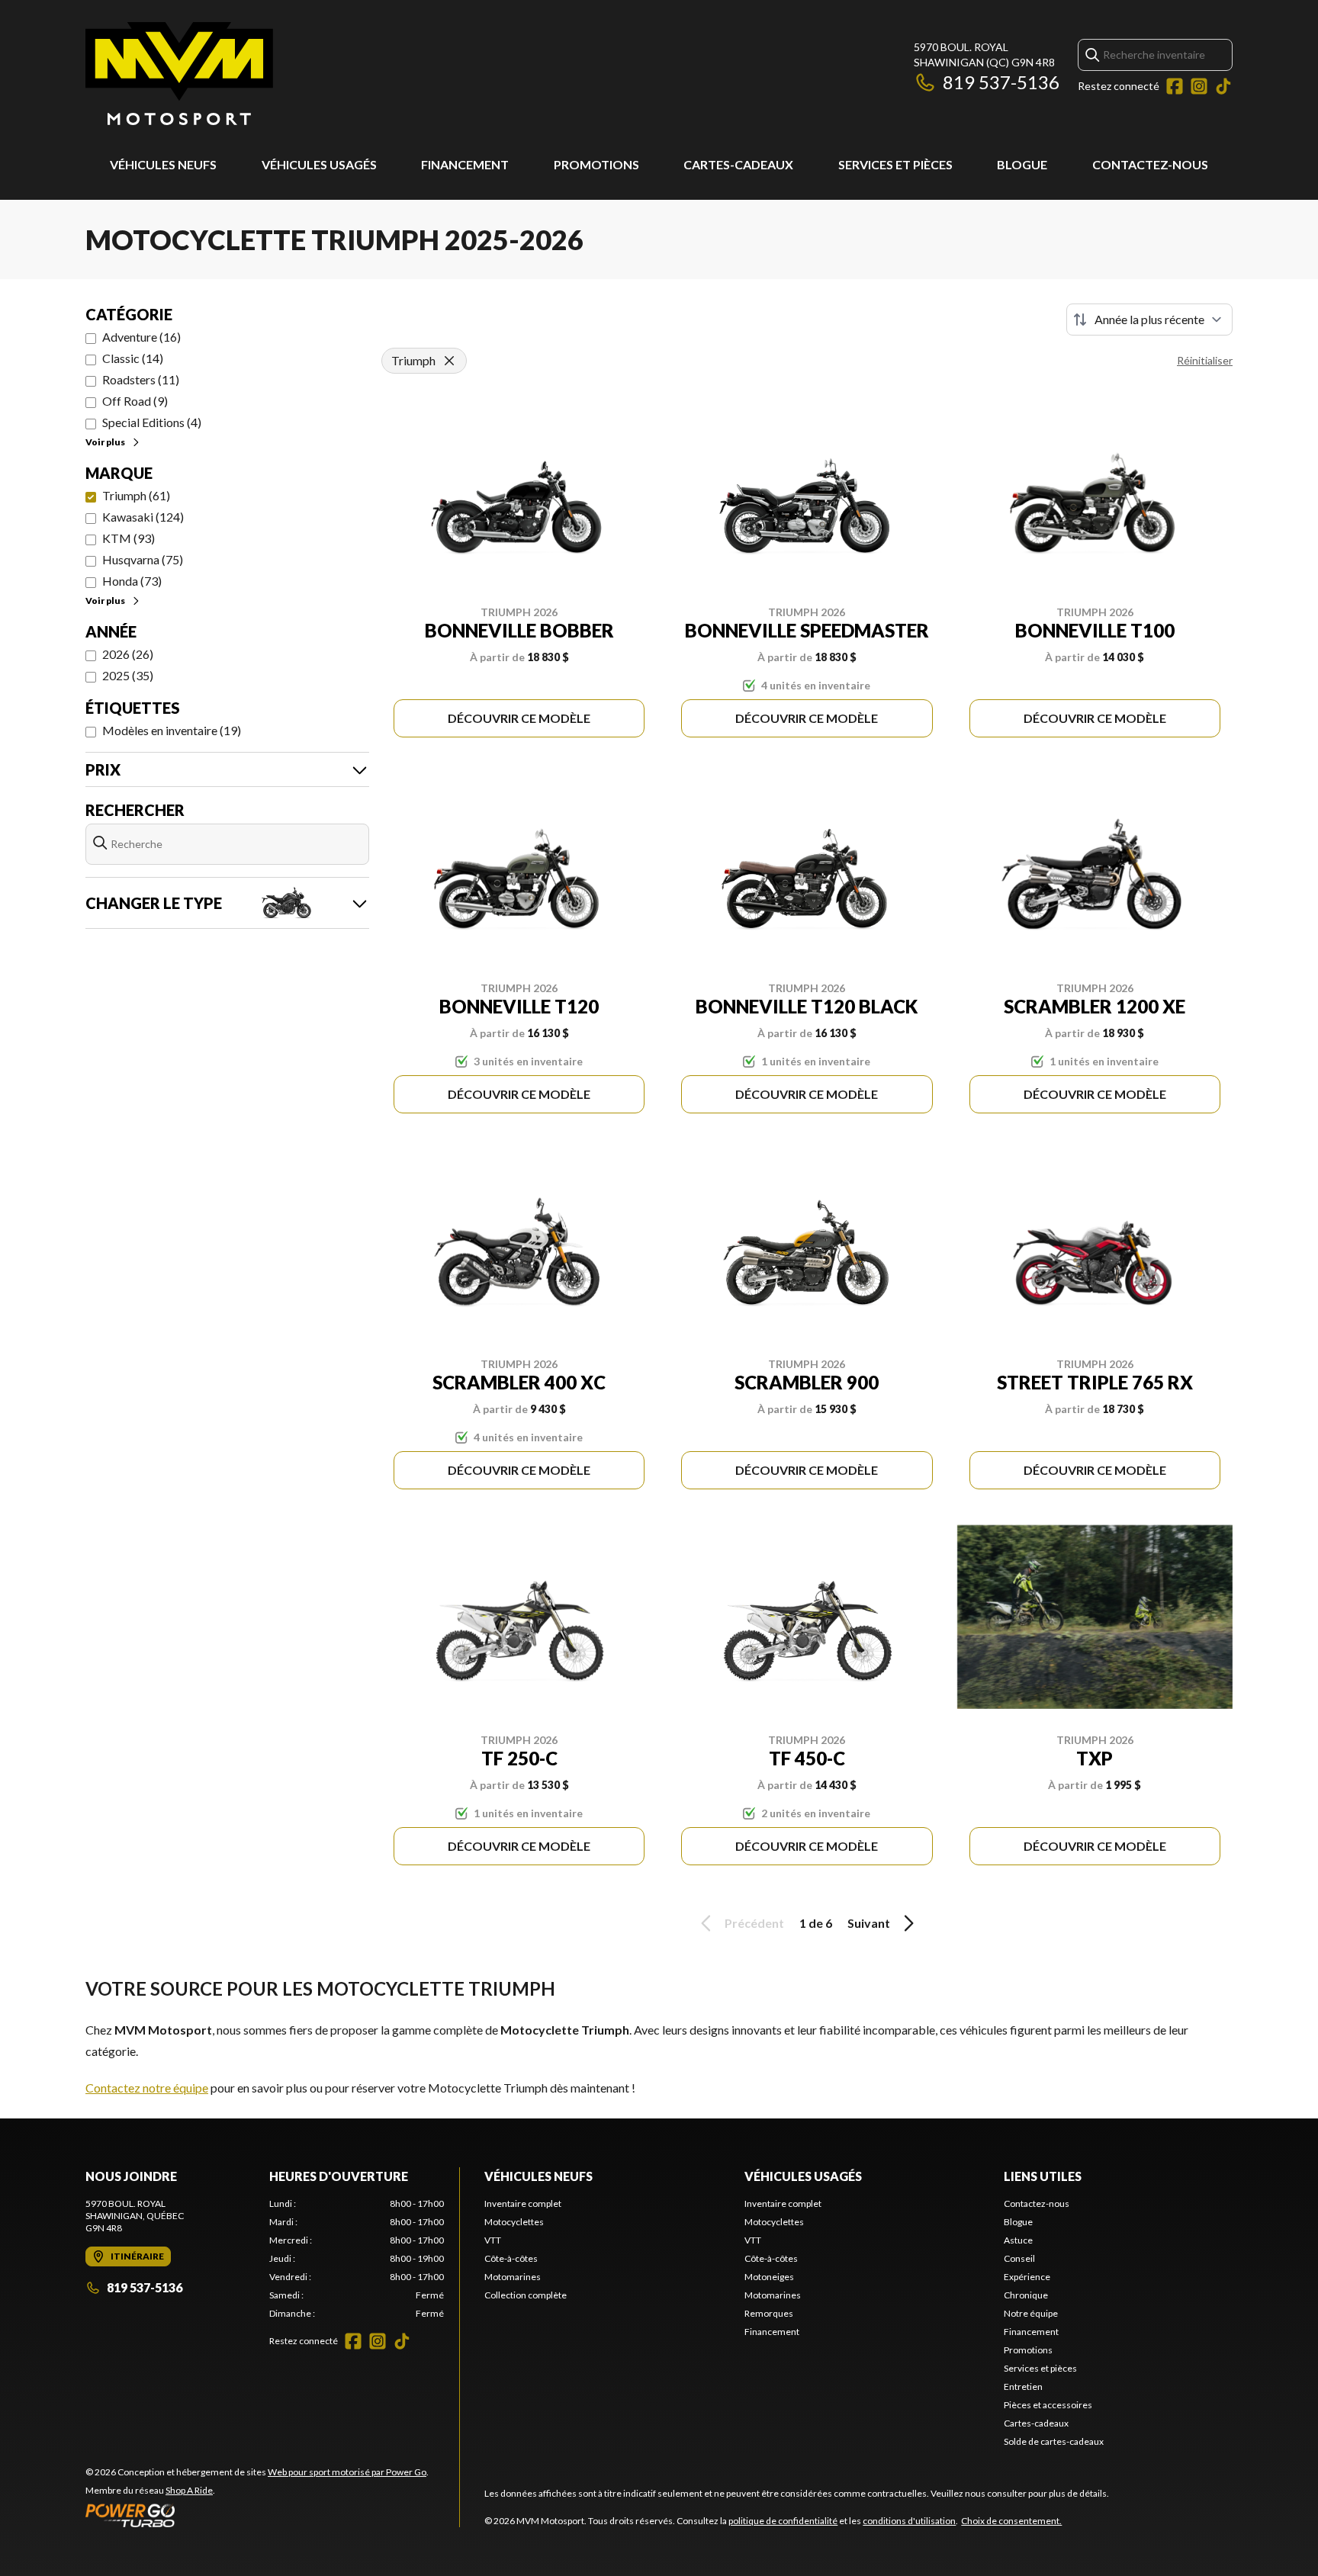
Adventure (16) (141, 337)
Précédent (754, 1923)
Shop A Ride (189, 2490)
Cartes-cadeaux (738, 164)
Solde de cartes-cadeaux (1054, 2441)
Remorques (769, 2313)
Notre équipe (1031, 2313)
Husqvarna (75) (143, 559)
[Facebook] (1175, 86)
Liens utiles (1043, 2176)
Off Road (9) (135, 401)
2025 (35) (128, 675)
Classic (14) (133, 358)
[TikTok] (1223, 86)
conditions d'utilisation (909, 2521)
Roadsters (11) (141, 379)
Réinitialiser (1205, 360)
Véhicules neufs (163, 164)
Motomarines (513, 2277)
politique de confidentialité (783, 2521)
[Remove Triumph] (449, 361)
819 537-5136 (1001, 82)
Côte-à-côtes (511, 2258)
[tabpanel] (357, 2259)
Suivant (869, 1923)
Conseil (1019, 2258)
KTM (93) (129, 538)
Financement (465, 164)
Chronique (1026, 2295)
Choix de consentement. (1011, 2521)
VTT (493, 2240)
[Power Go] (257, 2515)
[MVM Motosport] (179, 74)
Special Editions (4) (152, 422)
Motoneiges (769, 2277)
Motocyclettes (514, 2222)
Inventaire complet (523, 2203)
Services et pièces (895, 164)
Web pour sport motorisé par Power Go (347, 2472)
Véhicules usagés (319, 164)
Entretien (1023, 2386)
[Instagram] (1199, 86)
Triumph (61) (136, 495)
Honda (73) (132, 581)
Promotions (596, 164)
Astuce (1018, 2240)
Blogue (1022, 164)
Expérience (1027, 2277)
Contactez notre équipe (147, 2088)
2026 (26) (128, 654)
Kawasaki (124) (143, 517)
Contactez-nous (1150, 164)
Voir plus (105, 442)
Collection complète (526, 2295)
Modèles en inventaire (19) (172, 730)
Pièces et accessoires (1048, 2405)
